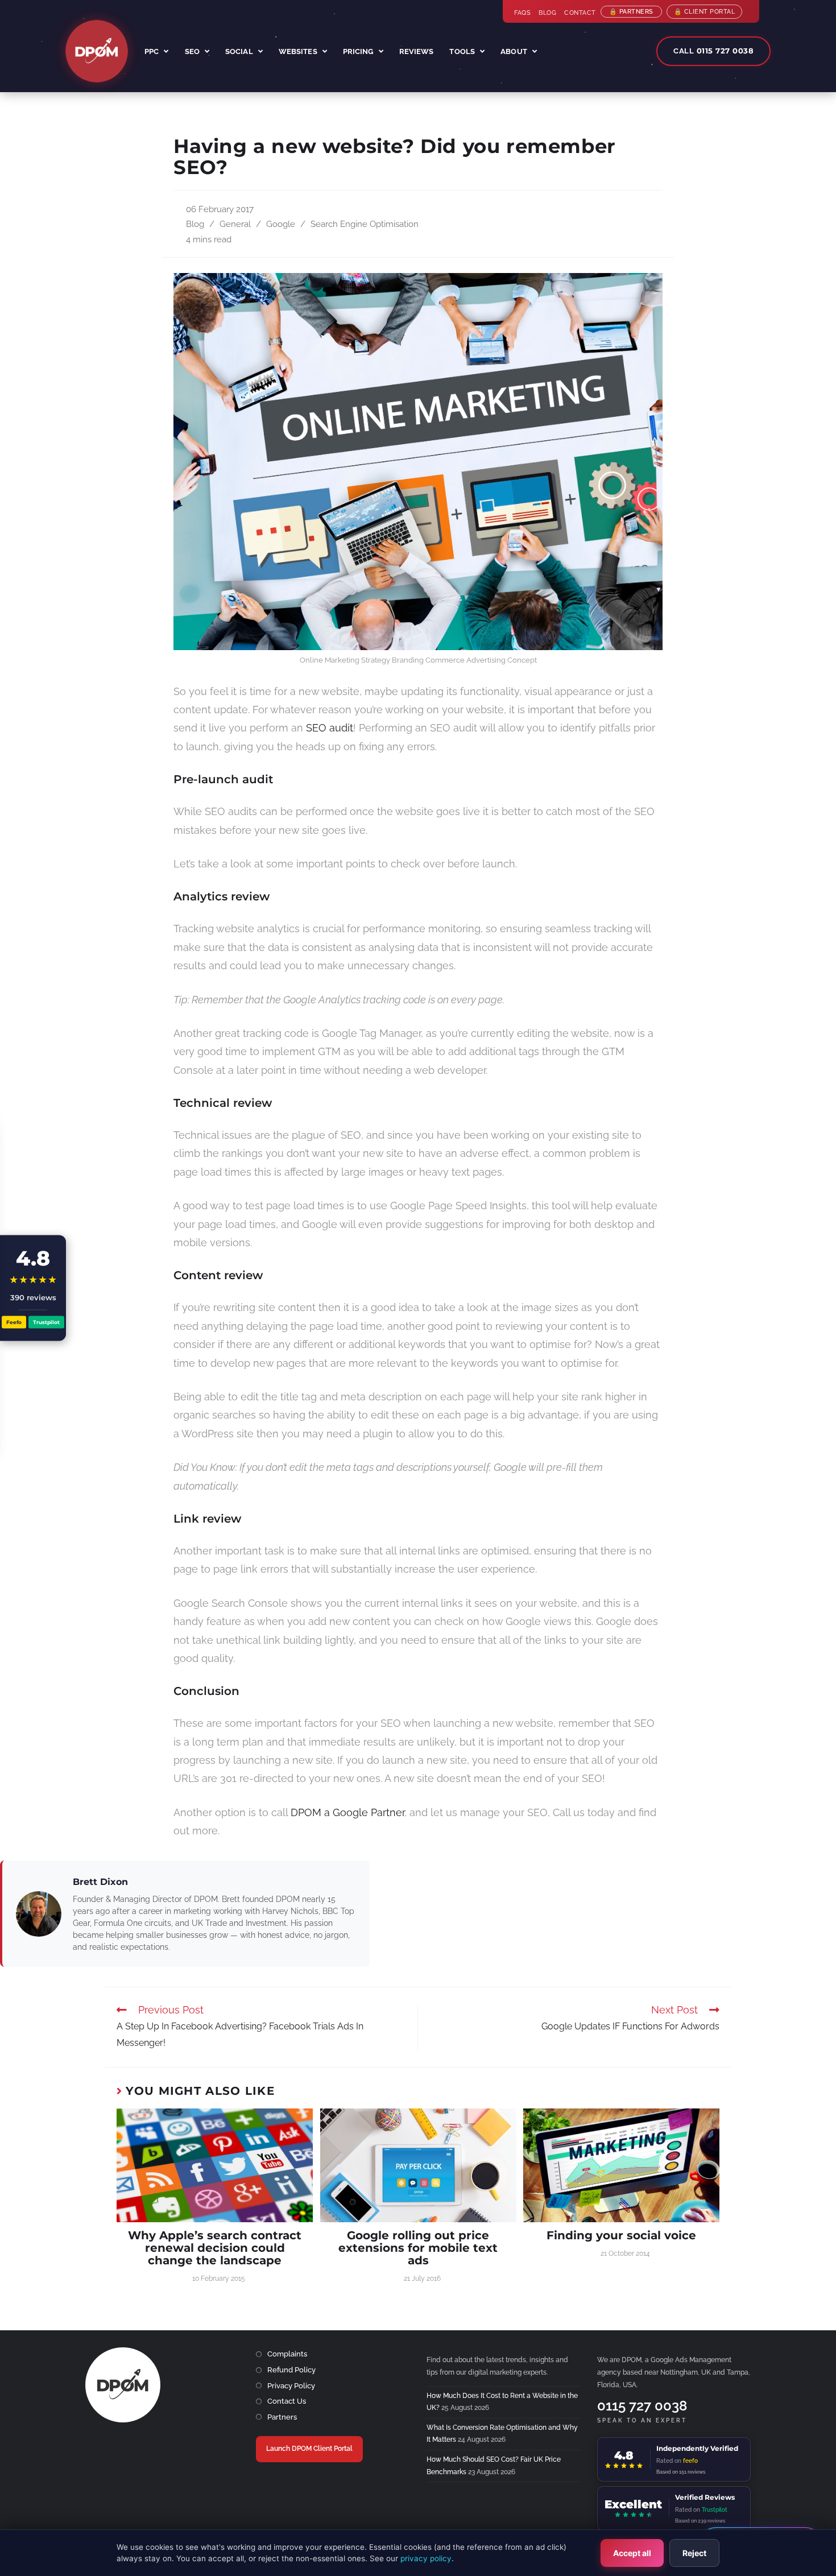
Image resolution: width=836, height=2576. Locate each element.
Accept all (632, 2553)
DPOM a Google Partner (347, 1812)
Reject (694, 2553)
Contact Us (287, 2401)
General (235, 224)
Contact (580, 13)
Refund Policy (291, 2370)
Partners (282, 2417)
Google (281, 224)
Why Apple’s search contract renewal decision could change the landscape (215, 2248)
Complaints (287, 2354)
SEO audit (330, 728)
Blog (547, 13)
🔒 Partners (631, 12)
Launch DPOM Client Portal (309, 2449)
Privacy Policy (291, 2386)
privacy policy (426, 2558)
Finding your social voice (621, 2235)
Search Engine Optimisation (365, 224)
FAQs (522, 13)
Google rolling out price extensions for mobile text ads (418, 2248)
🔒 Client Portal (705, 12)
